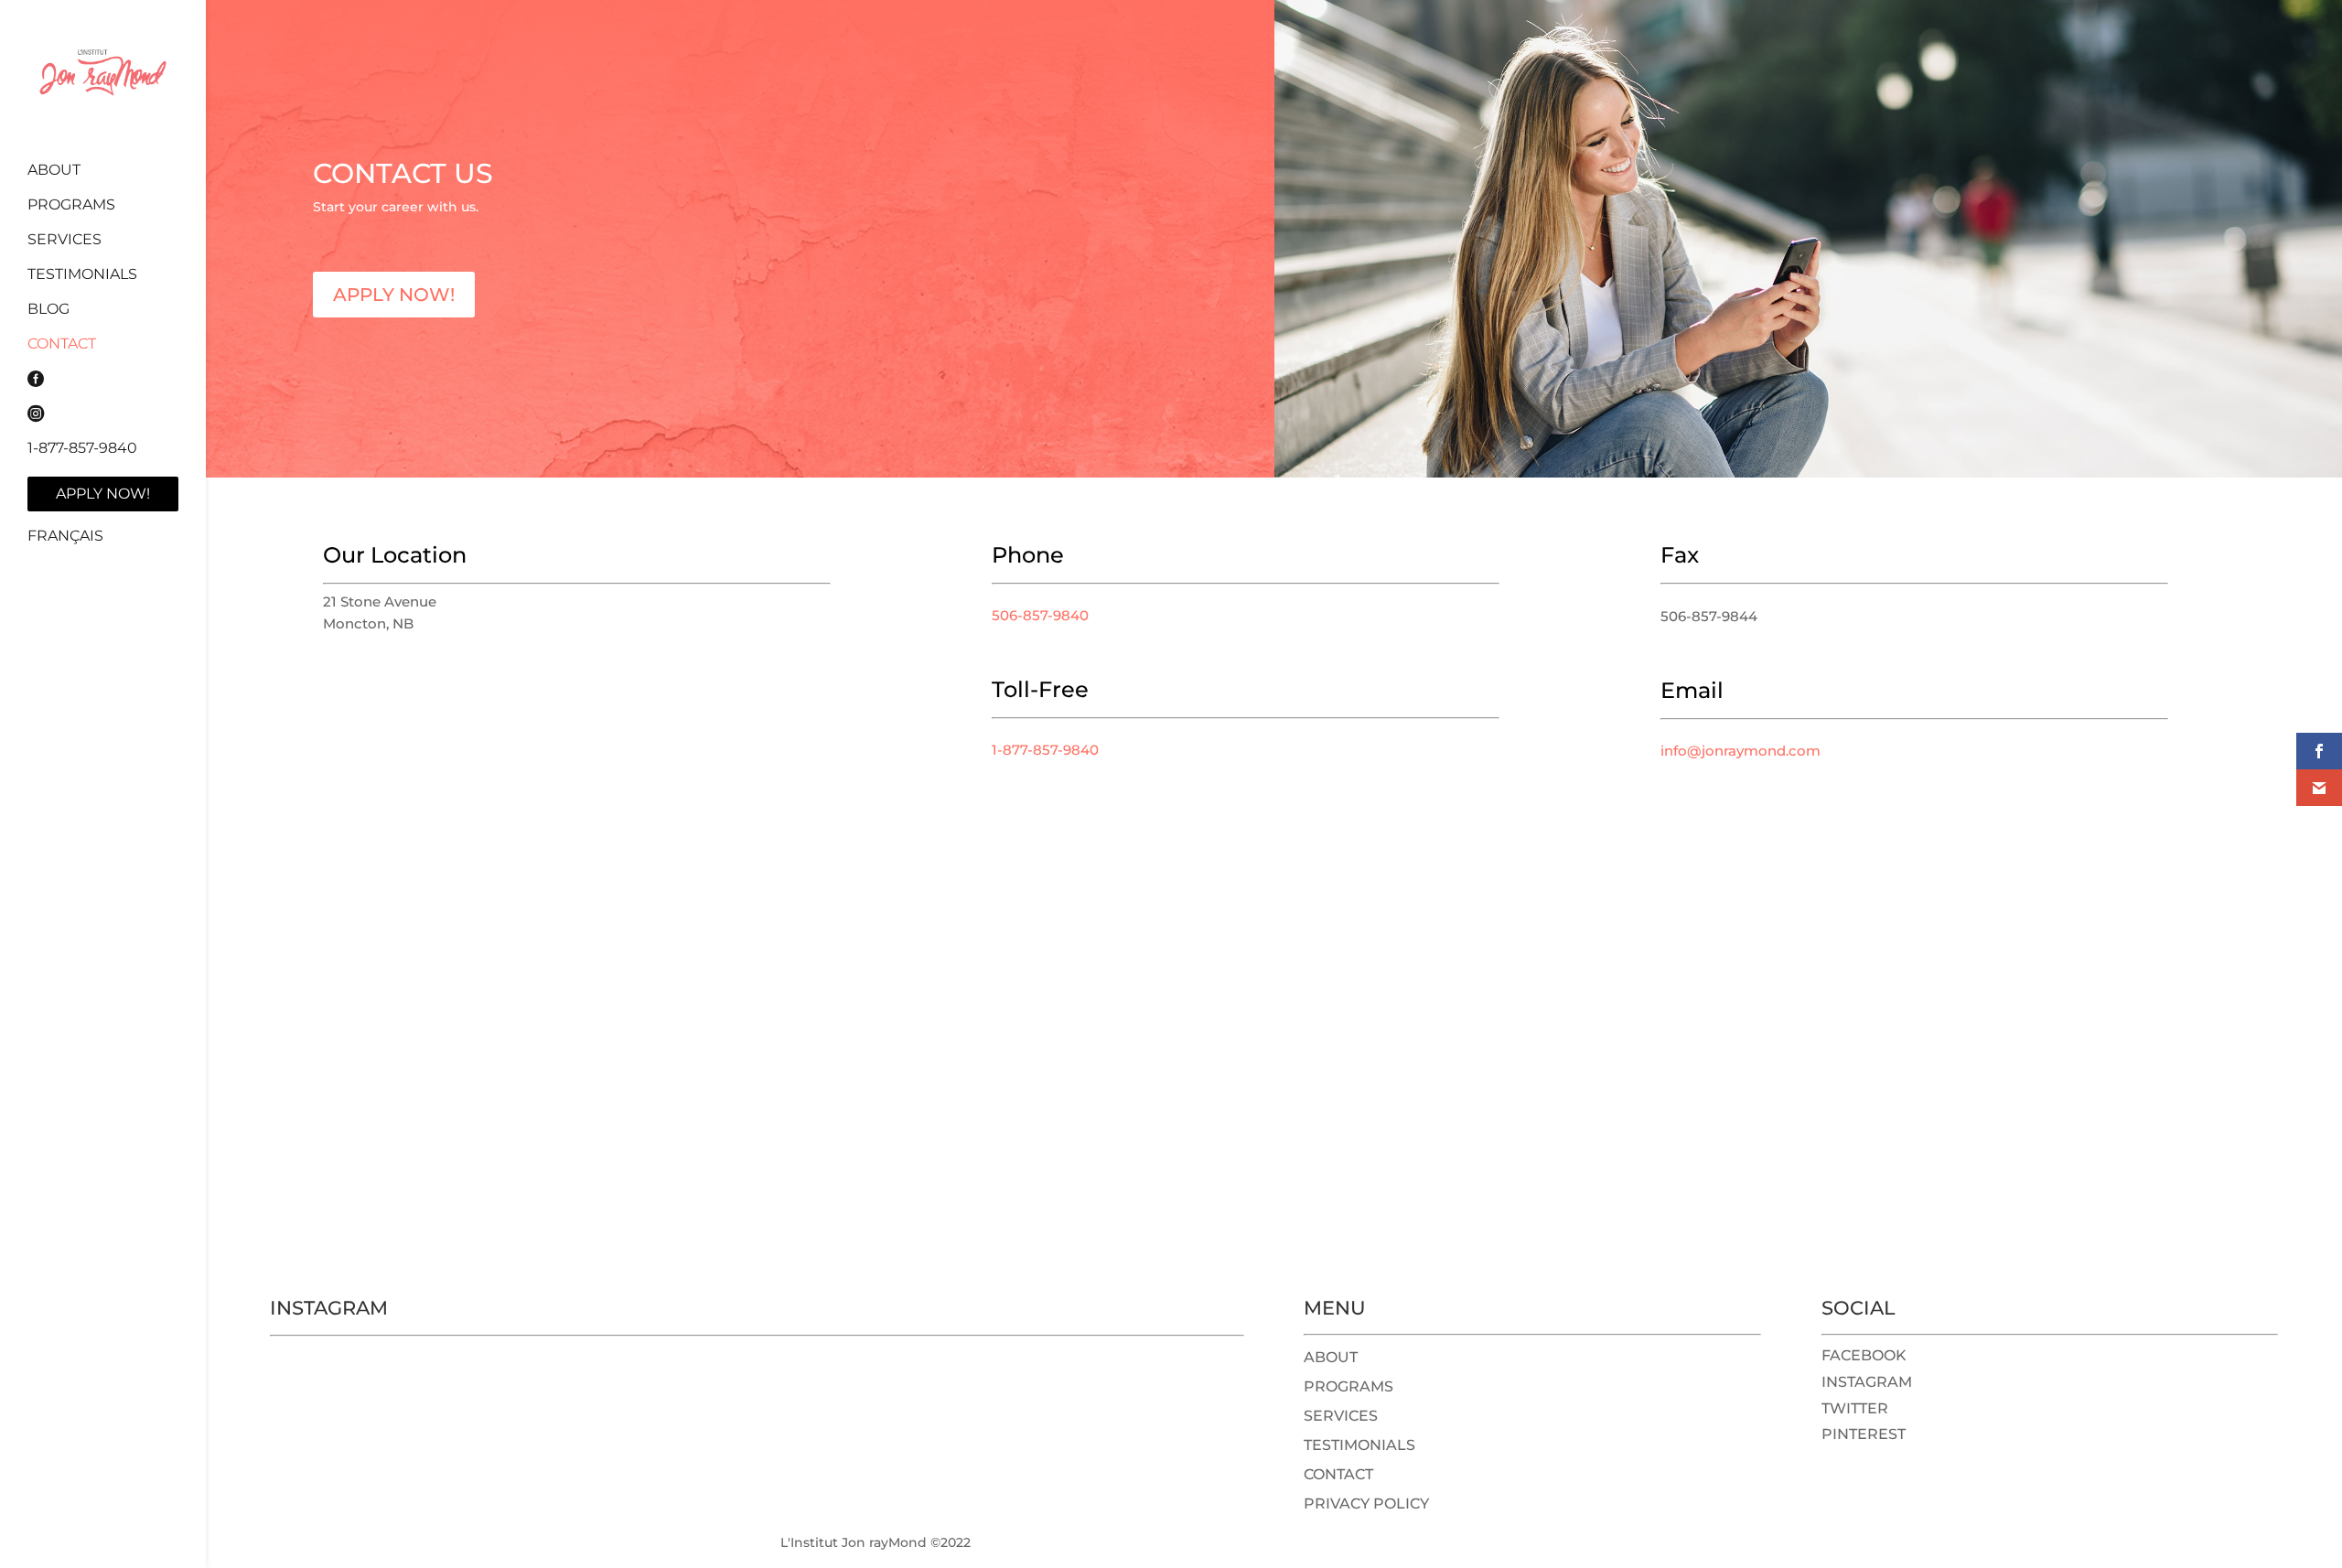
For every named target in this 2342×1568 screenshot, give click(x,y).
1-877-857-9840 (82, 449)
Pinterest (1864, 1434)
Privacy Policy (1366, 1504)
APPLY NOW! (394, 295)
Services (64, 241)
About (54, 171)
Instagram (1867, 1382)
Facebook (1864, 1355)
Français (65, 536)
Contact (62, 345)
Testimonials (82, 275)
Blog (48, 310)
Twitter (1855, 1408)
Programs (71, 206)
